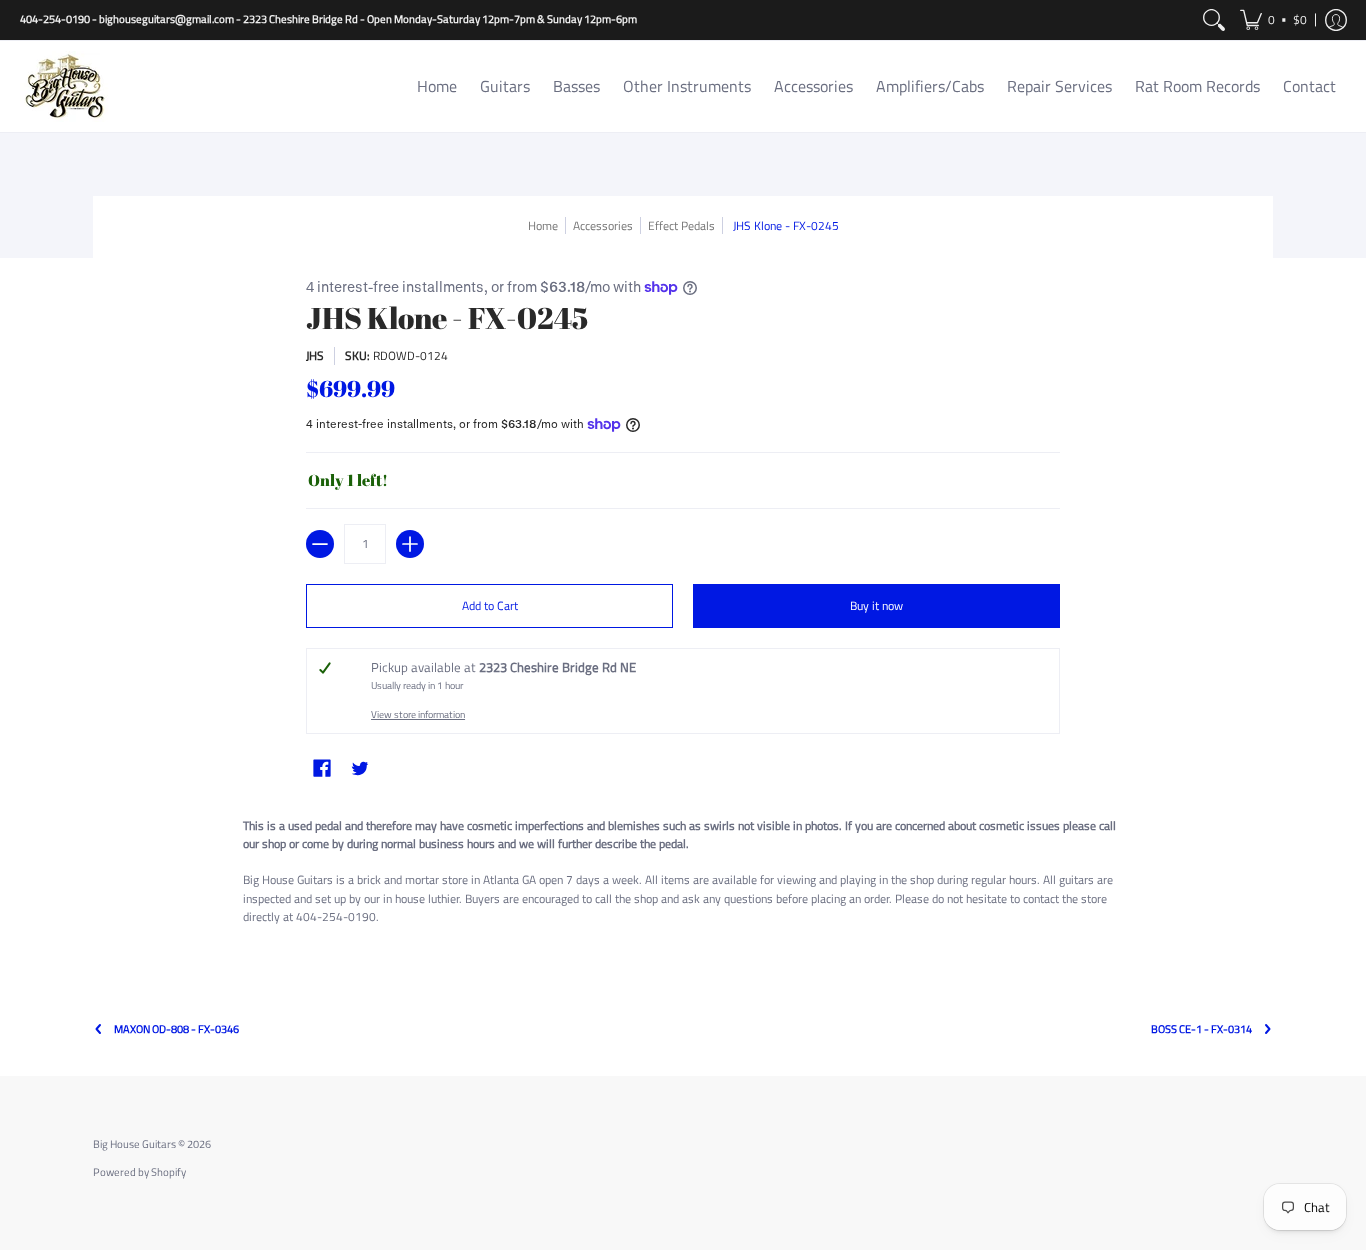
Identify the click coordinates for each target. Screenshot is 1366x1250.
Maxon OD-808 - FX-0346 (176, 1029)
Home (543, 225)
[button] (1273, 20)
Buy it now (876, 605)
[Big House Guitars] (65, 86)
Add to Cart (490, 605)
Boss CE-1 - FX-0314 (1201, 1029)
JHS (315, 355)
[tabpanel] (683, 875)
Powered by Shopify (139, 1172)
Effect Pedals (681, 225)
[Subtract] (320, 544)
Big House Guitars (134, 1144)
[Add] (410, 544)
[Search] (1214, 20)
